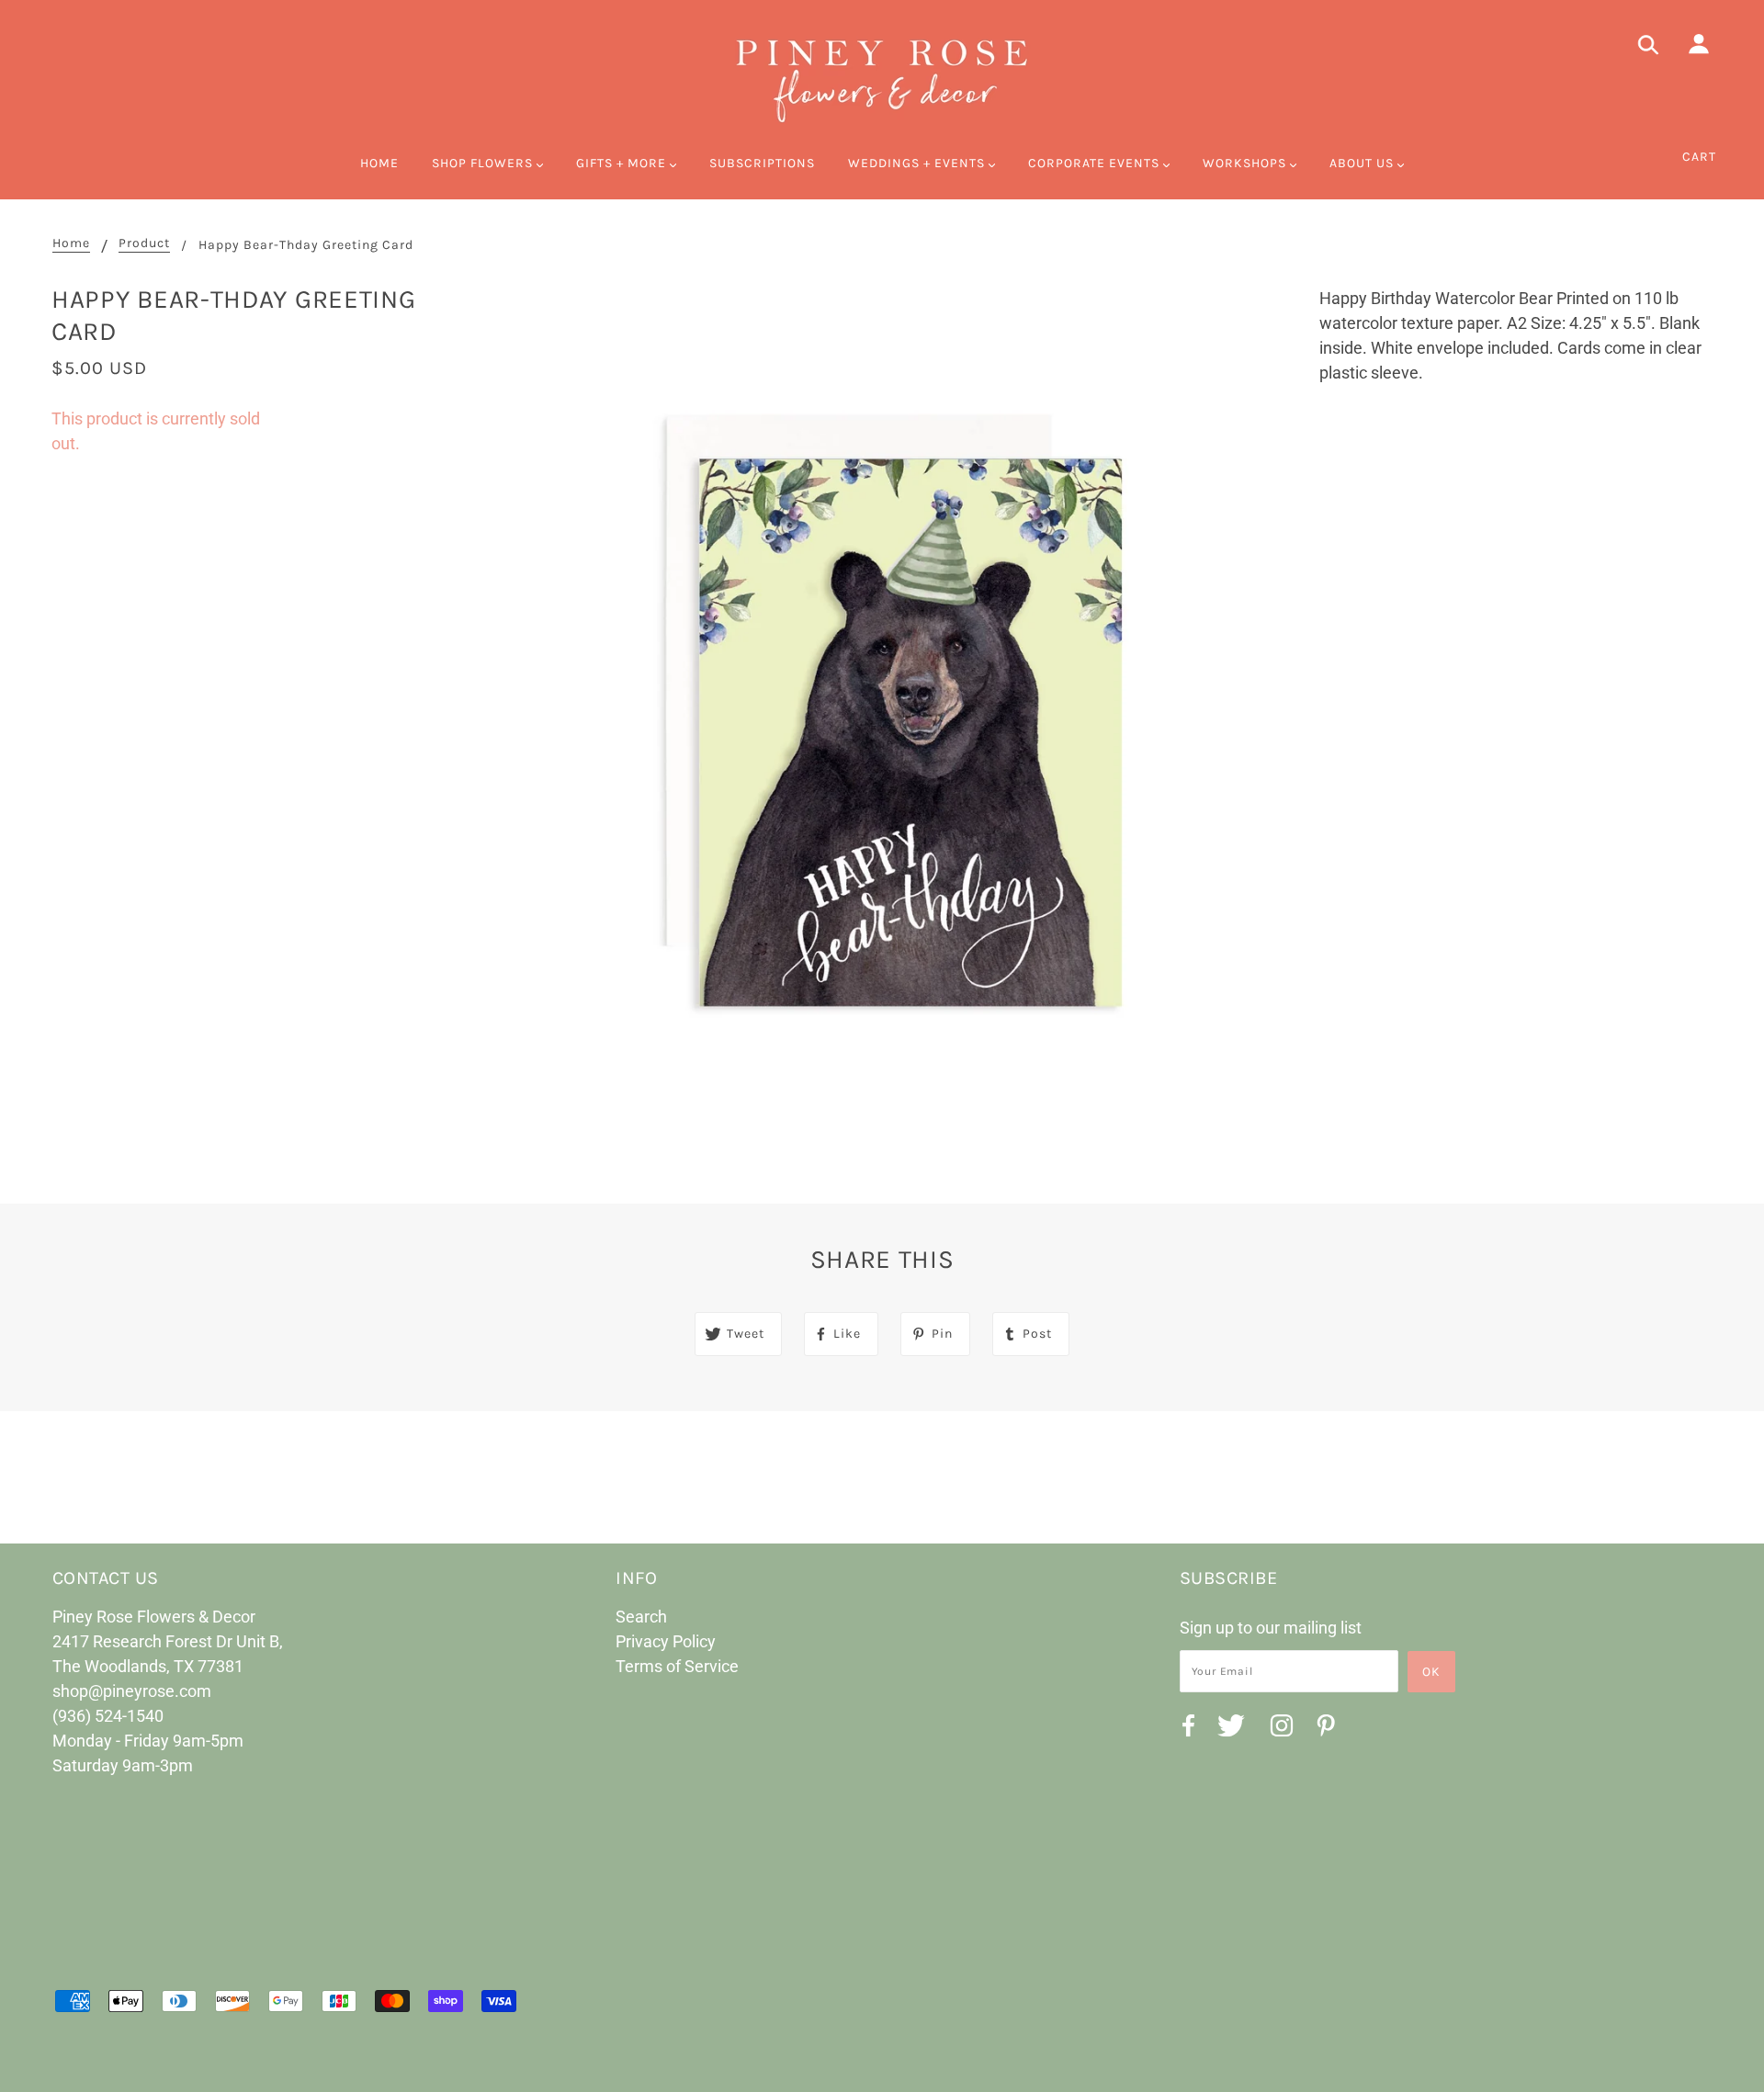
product (144, 244)
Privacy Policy (666, 1641)
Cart (1699, 157)
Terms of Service (677, 1666)
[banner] (882, 78)
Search (641, 1617)
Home (71, 244)
